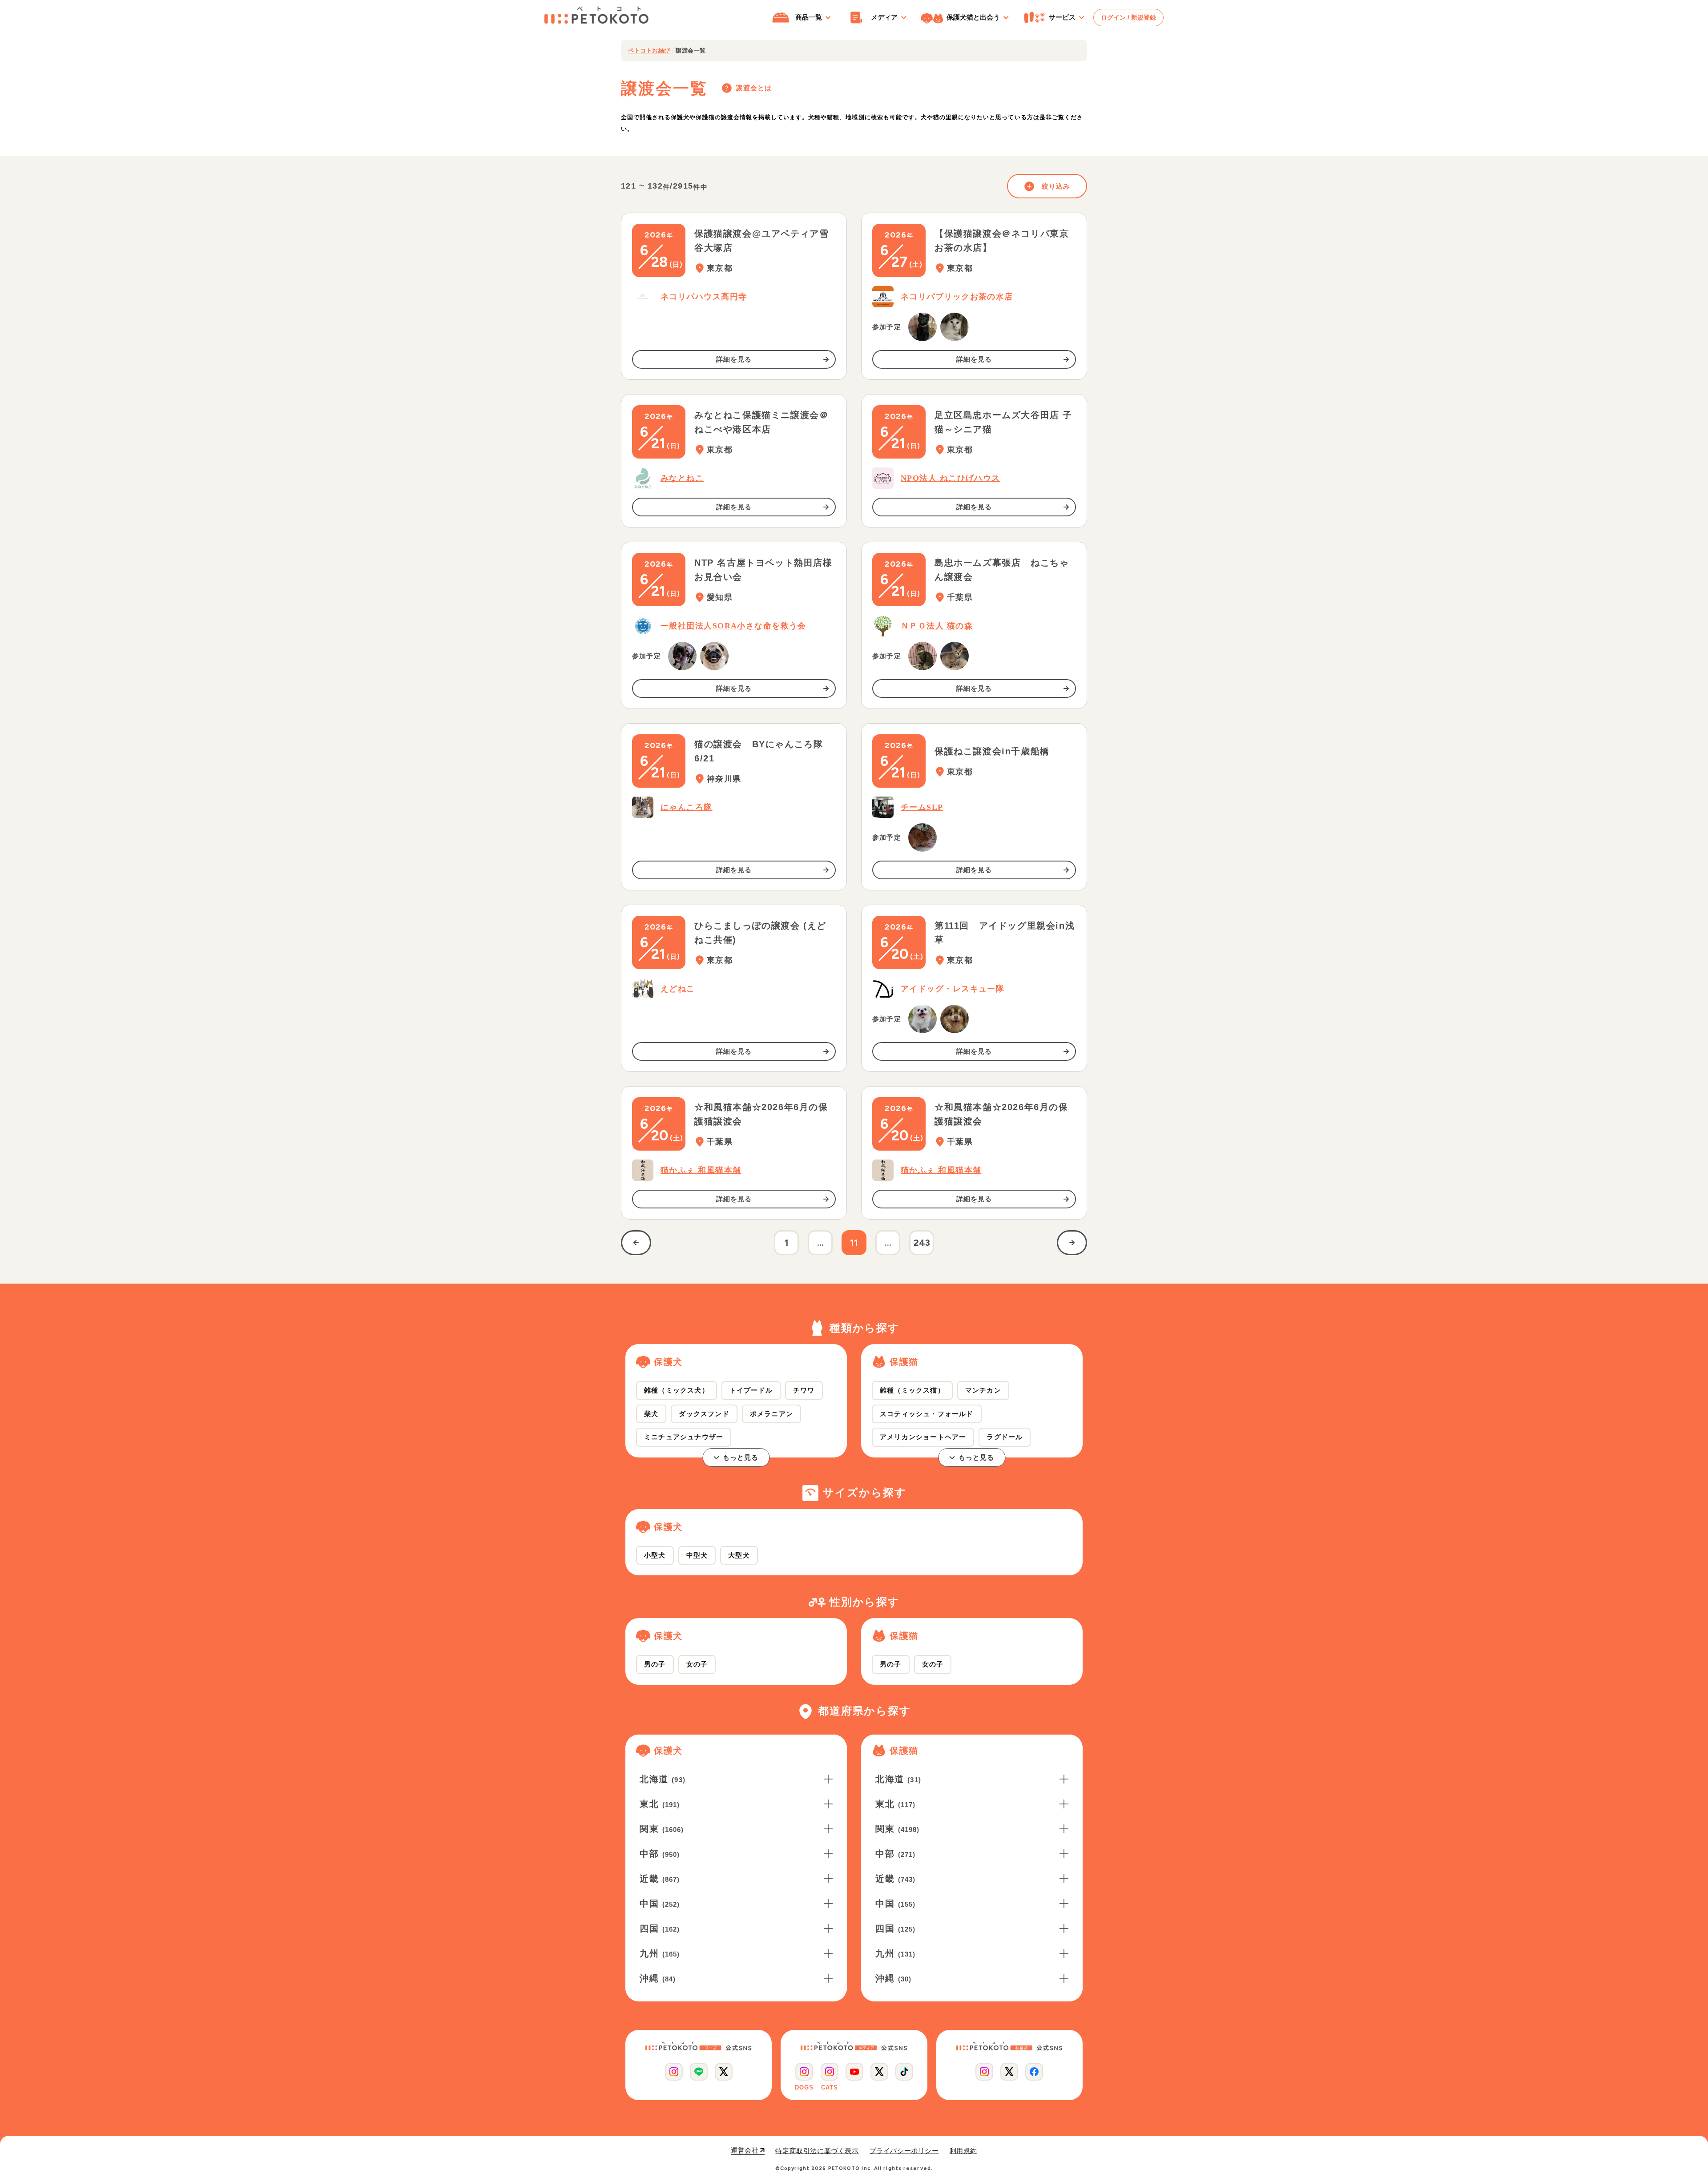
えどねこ (678, 989)
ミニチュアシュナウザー (684, 1437)
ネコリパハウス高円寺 (704, 297)
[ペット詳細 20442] (922, 837)
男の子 (655, 1664)
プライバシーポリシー (904, 2151)
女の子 (697, 1664)
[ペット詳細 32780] (682, 656)
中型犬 (697, 1555)
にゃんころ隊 (687, 807)
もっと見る (741, 1457)
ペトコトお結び (649, 50)
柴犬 (651, 1414)
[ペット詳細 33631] (955, 656)
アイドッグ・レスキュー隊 (953, 989)
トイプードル (751, 1390)
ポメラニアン (771, 1414)
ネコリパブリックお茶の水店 (957, 297)
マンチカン (983, 1390)
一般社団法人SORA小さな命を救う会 (733, 626)
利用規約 (963, 2151)
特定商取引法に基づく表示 (817, 2151)
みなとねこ (682, 478)
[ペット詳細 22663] (922, 656)
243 (922, 1243)
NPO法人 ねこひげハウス (951, 478)
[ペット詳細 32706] (955, 1019)
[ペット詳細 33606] (714, 656)
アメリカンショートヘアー (923, 1437)
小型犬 (655, 1555)
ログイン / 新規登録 (1128, 17)
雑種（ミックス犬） (677, 1390)
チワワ (804, 1390)
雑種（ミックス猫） (912, 1390)
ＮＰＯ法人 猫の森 (937, 626)
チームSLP (922, 807)
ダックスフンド (704, 1414)
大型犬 (739, 1555)
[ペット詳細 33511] (955, 327)
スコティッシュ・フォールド (927, 1414)
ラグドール (1005, 1437)
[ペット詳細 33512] (922, 327)
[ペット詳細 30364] (922, 1019)
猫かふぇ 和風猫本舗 (701, 1170)
